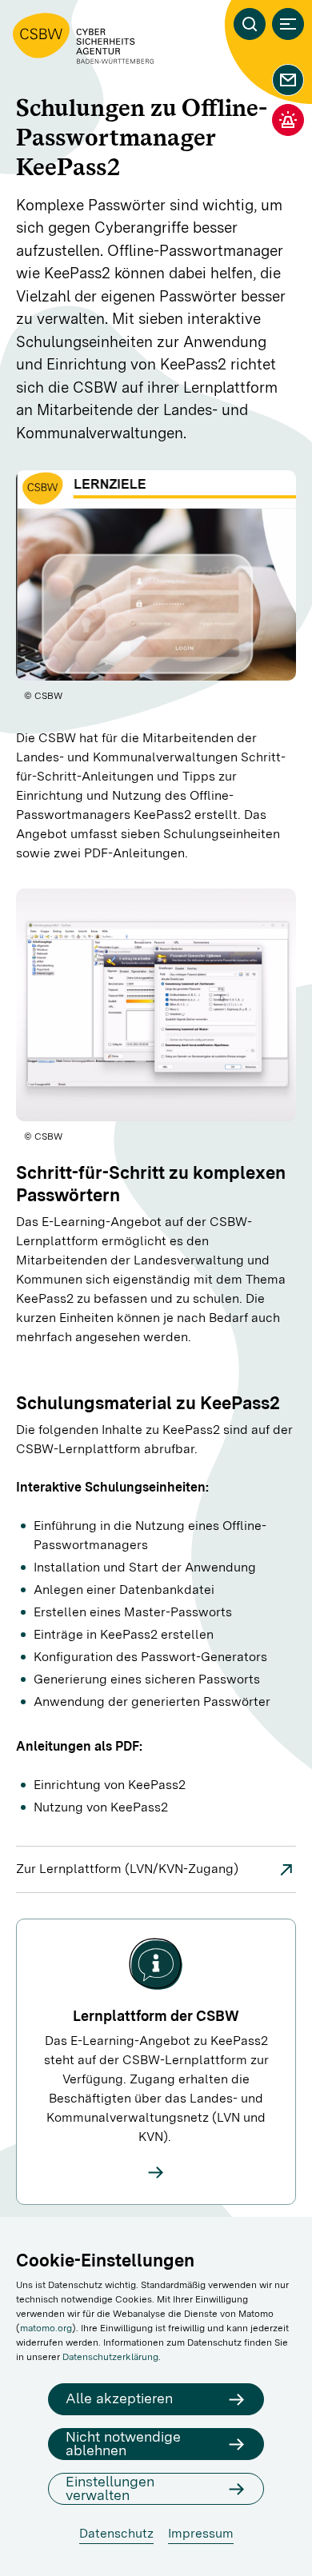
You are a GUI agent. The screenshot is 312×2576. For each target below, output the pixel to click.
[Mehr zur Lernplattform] (156, 2172)
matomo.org (46, 2328)
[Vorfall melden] (288, 120)
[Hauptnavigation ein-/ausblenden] (288, 24)
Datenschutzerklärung (110, 2357)
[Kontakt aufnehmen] (288, 80)
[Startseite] (83, 38)
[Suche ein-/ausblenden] (250, 24)
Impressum (201, 2533)
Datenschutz (116, 2533)
